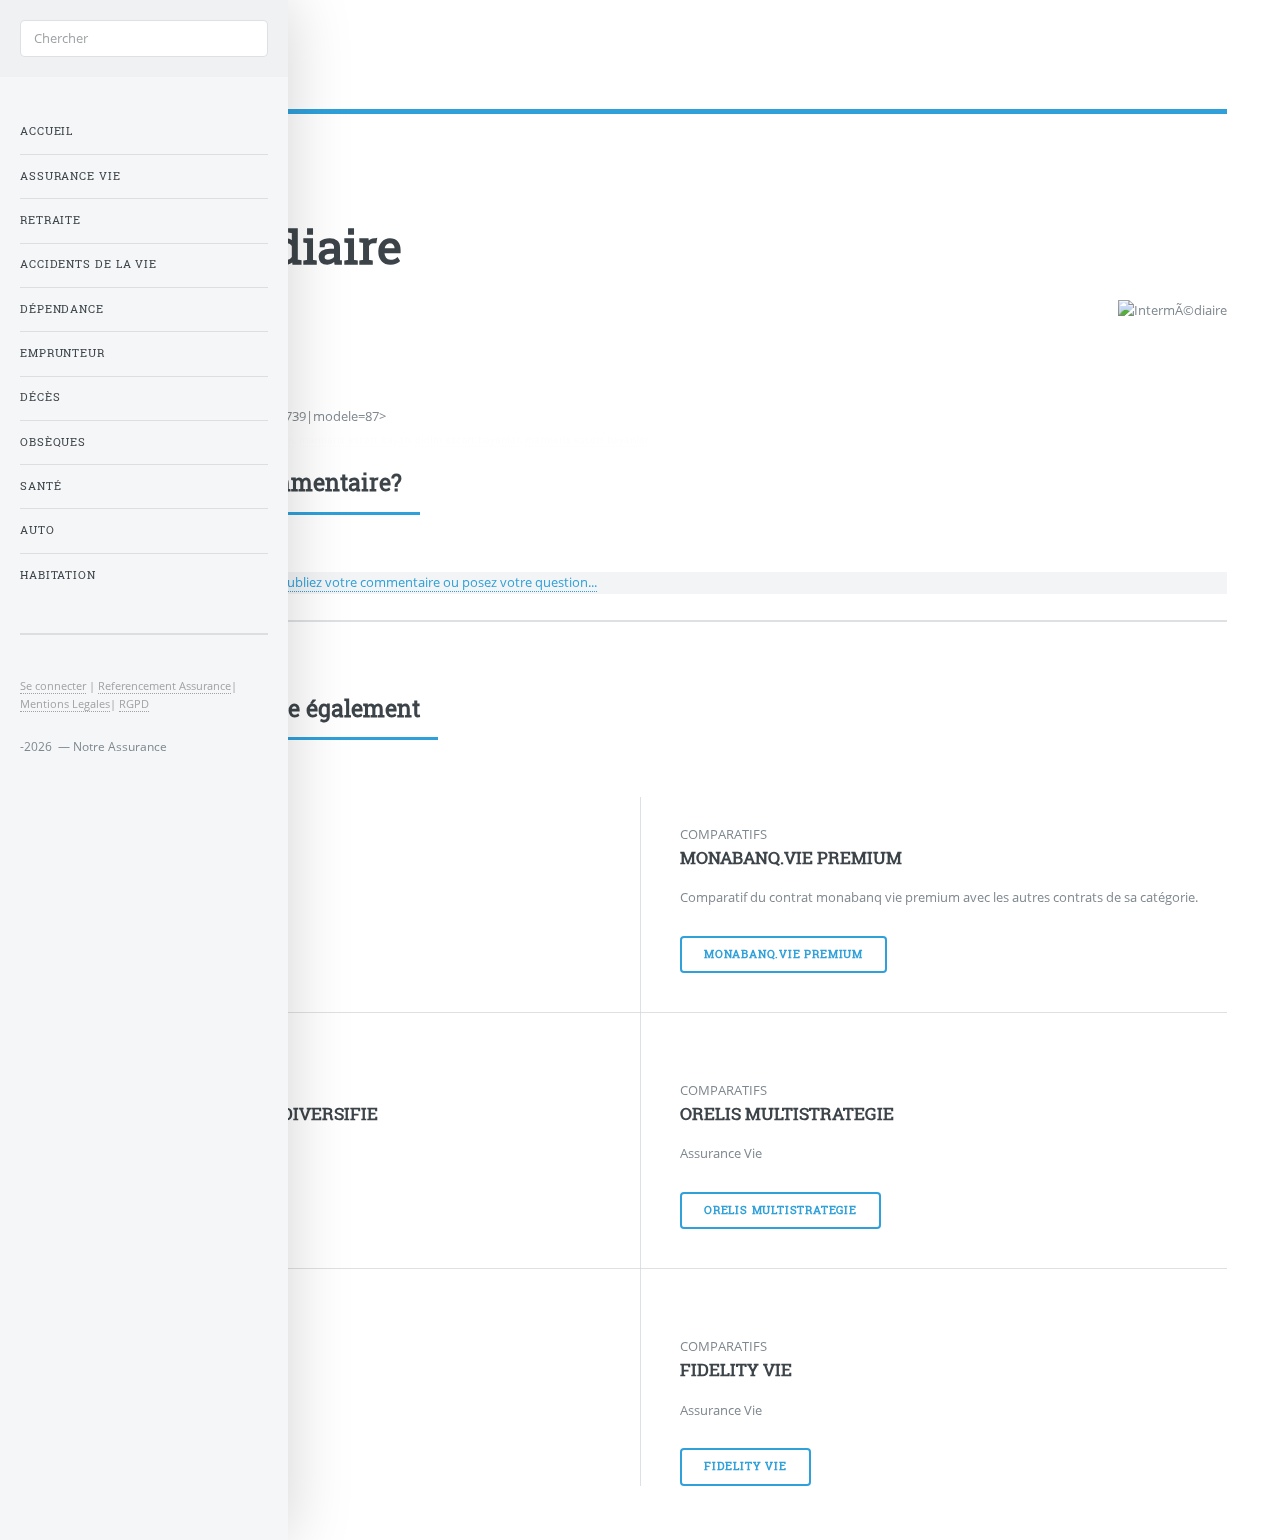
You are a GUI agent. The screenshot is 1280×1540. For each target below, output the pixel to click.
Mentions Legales (65, 703)
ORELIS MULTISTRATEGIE (787, 1114)
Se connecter (53, 685)
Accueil (46, 131)
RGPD (134, 703)
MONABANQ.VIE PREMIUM (791, 858)
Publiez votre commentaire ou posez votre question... (438, 582)
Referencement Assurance (164, 685)
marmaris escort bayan (354, 439)
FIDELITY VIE (736, 1370)
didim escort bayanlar (467, 439)
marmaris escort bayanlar (587, 439)
